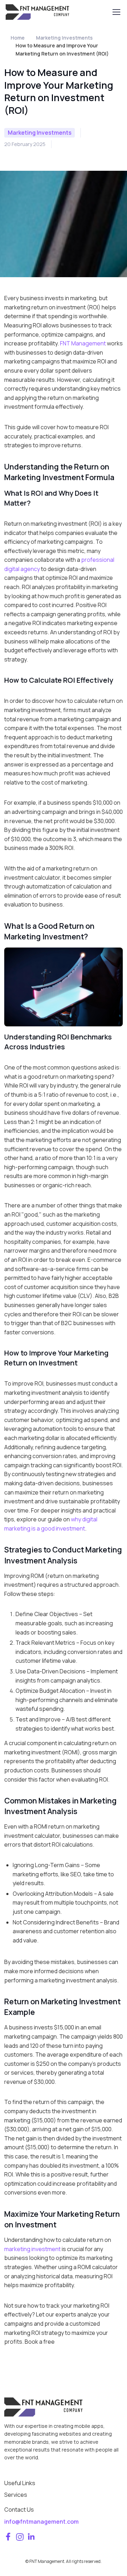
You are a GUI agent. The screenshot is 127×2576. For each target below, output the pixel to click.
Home (18, 38)
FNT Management (83, 343)
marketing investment (32, 2249)
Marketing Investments (64, 38)
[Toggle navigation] (116, 12)
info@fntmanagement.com (41, 2522)
